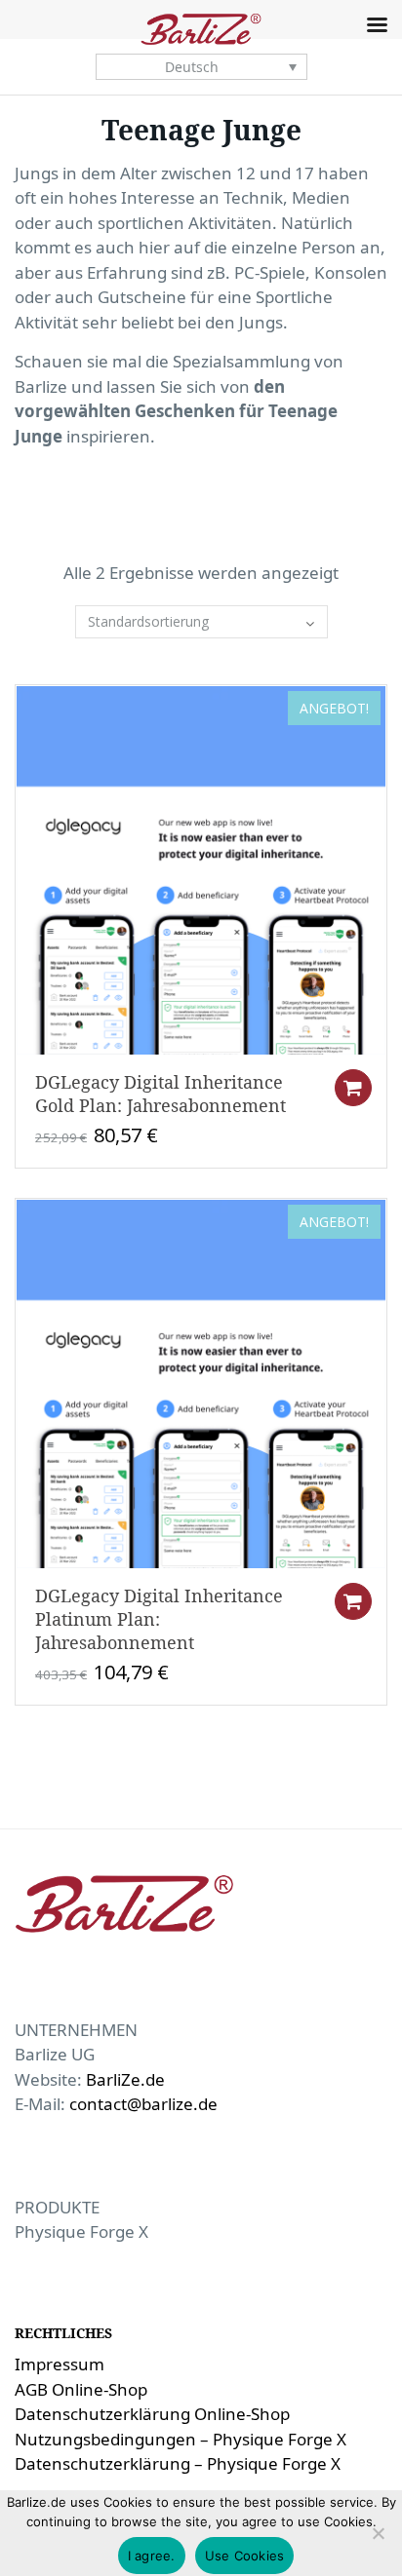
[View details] (201, 869)
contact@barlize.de (143, 2104)
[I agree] (378, 2533)
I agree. (152, 2556)
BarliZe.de (125, 2079)
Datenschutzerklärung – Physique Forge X (178, 2463)
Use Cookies (245, 2556)
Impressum (60, 2364)
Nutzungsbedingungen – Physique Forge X (181, 2439)
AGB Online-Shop (81, 2389)
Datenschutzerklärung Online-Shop (152, 2414)
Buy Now (353, 1088)
